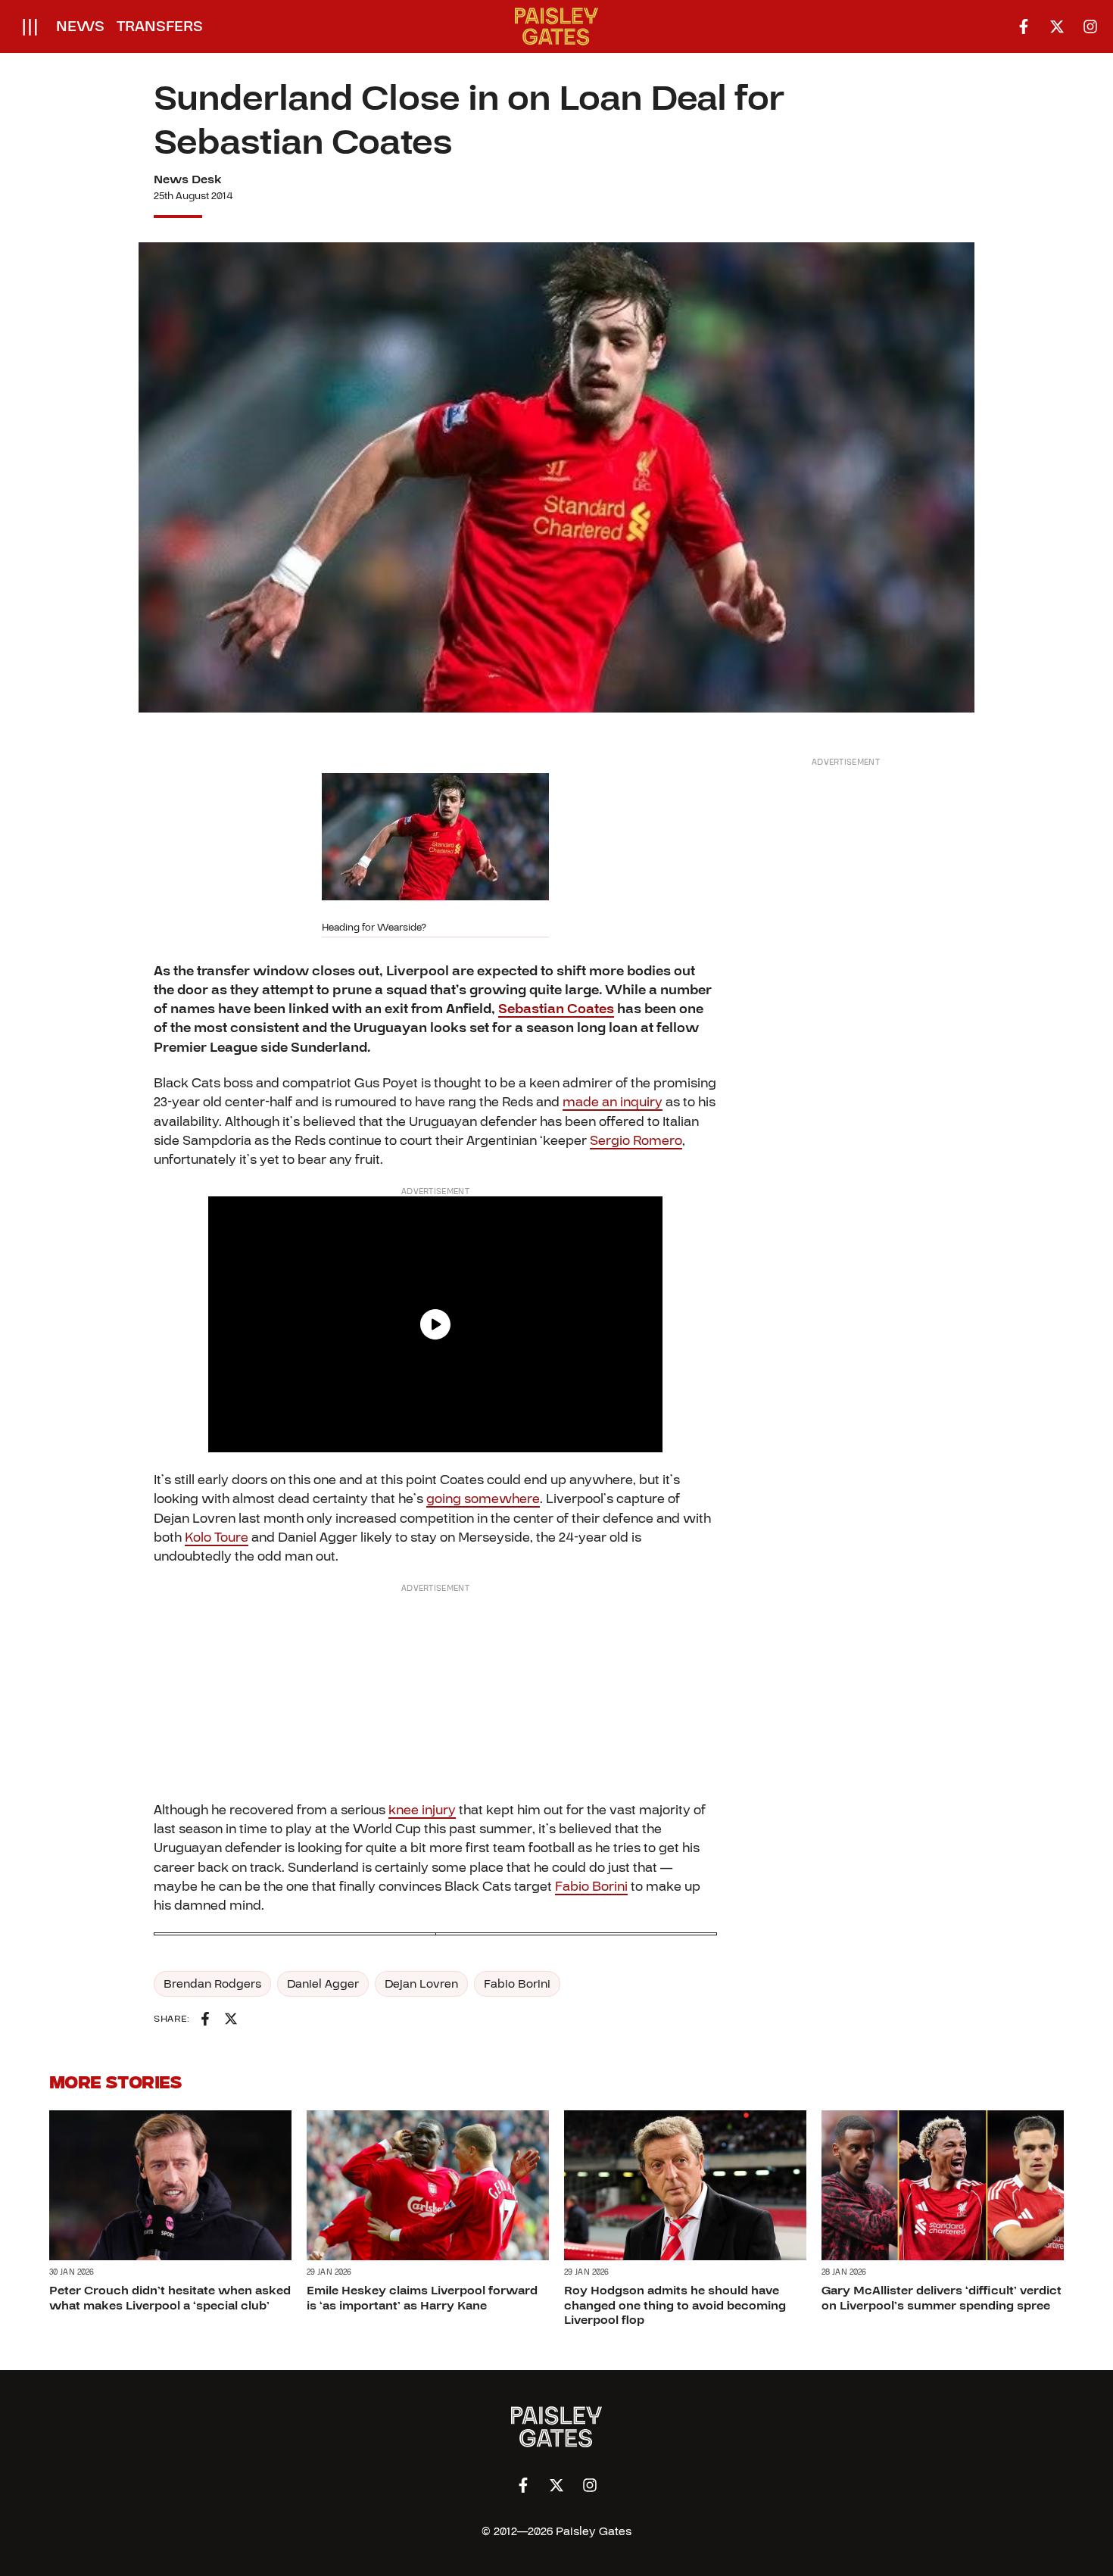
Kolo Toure (217, 1537)
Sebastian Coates (556, 1009)
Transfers (160, 27)
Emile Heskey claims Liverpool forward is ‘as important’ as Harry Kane (422, 2298)
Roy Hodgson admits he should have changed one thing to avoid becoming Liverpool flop (675, 2305)
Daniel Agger (323, 1984)
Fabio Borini (591, 1887)
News (80, 27)
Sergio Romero (636, 1141)
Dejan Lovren (421, 1984)
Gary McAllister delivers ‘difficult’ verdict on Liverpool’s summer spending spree (942, 2298)
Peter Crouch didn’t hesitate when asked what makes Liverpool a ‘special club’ (170, 2298)
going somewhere (483, 1499)
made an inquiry (613, 1102)
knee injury (422, 1810)
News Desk (188, 179)
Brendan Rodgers (212, 1984)
